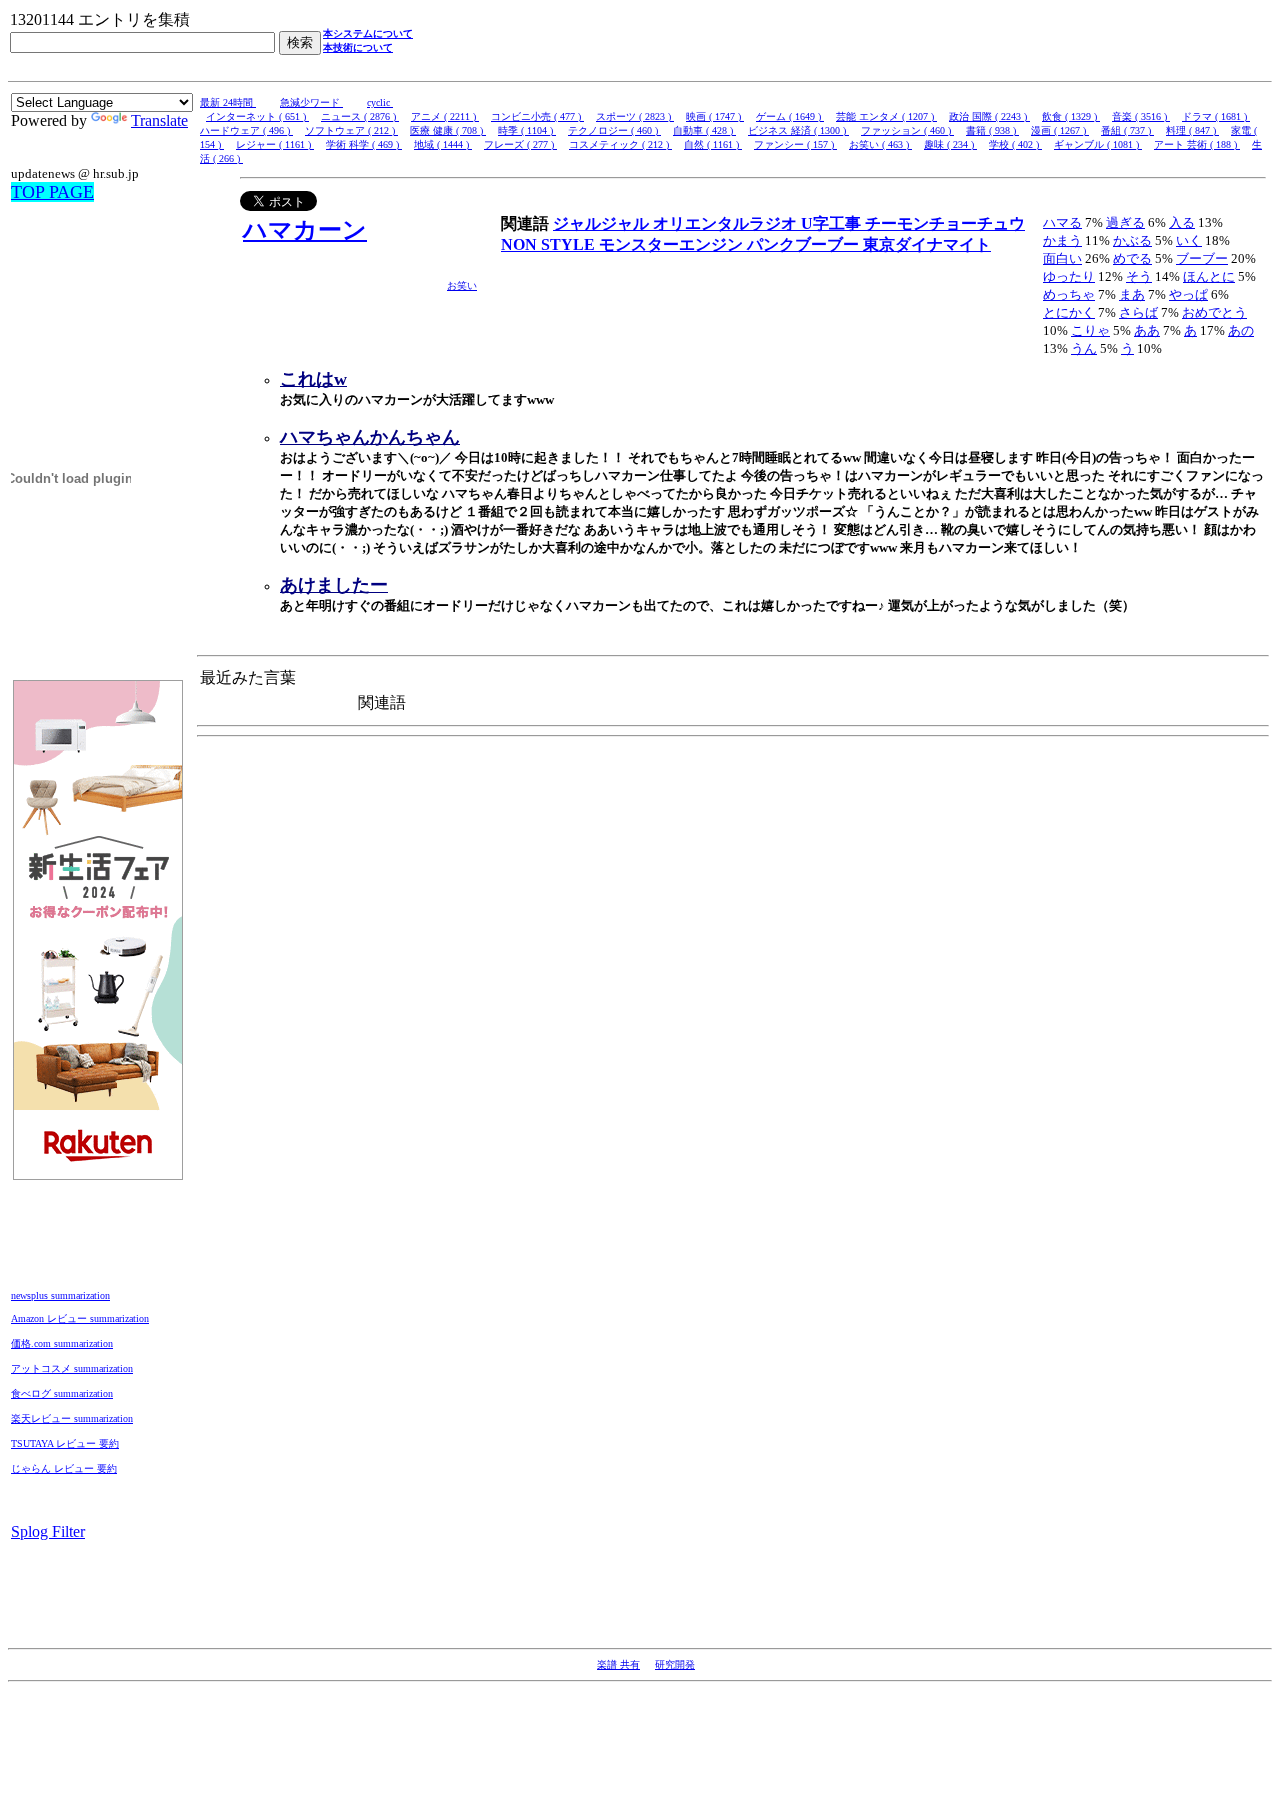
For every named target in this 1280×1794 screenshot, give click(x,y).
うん (1084, 348)
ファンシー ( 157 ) (795, 144)
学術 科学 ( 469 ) (364, 144)
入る (1182, 222)
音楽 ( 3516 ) (1141, 116)
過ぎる (1125, 222)
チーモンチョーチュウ (945, 223)
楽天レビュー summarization (72, 1418)
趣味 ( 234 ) (950, 144)
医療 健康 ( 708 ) (448, 130)
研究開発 (675, 1664)
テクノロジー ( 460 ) (614, 130)
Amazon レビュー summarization (80, 1318)
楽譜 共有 (618, 1664)
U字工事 (833, 223)
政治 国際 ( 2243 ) (989, 116)
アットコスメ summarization (72, 1368)
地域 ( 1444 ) (443, 144)
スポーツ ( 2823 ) (635, 116)
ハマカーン (305, 230)
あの (1241, 330)
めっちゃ (1069, 294)
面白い (1062, 258)
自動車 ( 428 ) (704, 130)
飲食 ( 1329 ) (1071, 116)
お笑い (462, 285)
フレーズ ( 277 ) (520, 144)
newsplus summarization (60, 1295)
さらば (1138, 312)
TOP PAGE (52, 192)
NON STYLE (550, 244)
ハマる (1062, 222)
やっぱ (1188, 294)
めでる (1132, 258)
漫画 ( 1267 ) (1060, 130)
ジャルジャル (603, 223)
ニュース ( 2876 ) (360, 116)
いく (1189, 240)
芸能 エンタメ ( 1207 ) (886, 116)
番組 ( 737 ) (1127, 130)
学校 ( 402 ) (1015, 144)
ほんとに (1209, 276)
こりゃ (1090, 330)
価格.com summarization (62, 1343)
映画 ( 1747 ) (715, 116)
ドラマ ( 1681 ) (1216, 116)
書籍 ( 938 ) (992, 130)
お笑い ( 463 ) (880, 144)
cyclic (380, 102)
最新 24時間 (228, 102)
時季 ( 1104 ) (527, 130)
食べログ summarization (62, 1393)
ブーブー (1202, 258)
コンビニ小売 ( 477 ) (537, 116)
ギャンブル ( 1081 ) (1098, 144)
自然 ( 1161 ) (713, 144)
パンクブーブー (805, 244)
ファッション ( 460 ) (907, 130)
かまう (1062, 240)
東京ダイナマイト (927, 244)
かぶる (1132, 240)
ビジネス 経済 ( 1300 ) (798, 130)
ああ (1147, 330)
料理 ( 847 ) (1192, 130)
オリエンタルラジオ (727, 223)
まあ (1132, 294)
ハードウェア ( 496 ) (246, 130)
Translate (159, 120)
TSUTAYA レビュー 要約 (65, 1443)
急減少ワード (311, 102)
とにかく (1069, 312)
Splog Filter (48, 1531)
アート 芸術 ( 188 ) (1197, 144)
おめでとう (1214, 312)
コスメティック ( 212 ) (620, 144)
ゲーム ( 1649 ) (790, 116)
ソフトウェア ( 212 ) (351, 130)
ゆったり (1069, 276)
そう (1139, 276)
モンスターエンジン (673, 244)
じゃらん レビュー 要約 (64, 1468)
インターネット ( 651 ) (257, 116)
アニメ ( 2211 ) (445, 116)
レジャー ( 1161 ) (275, 144)
